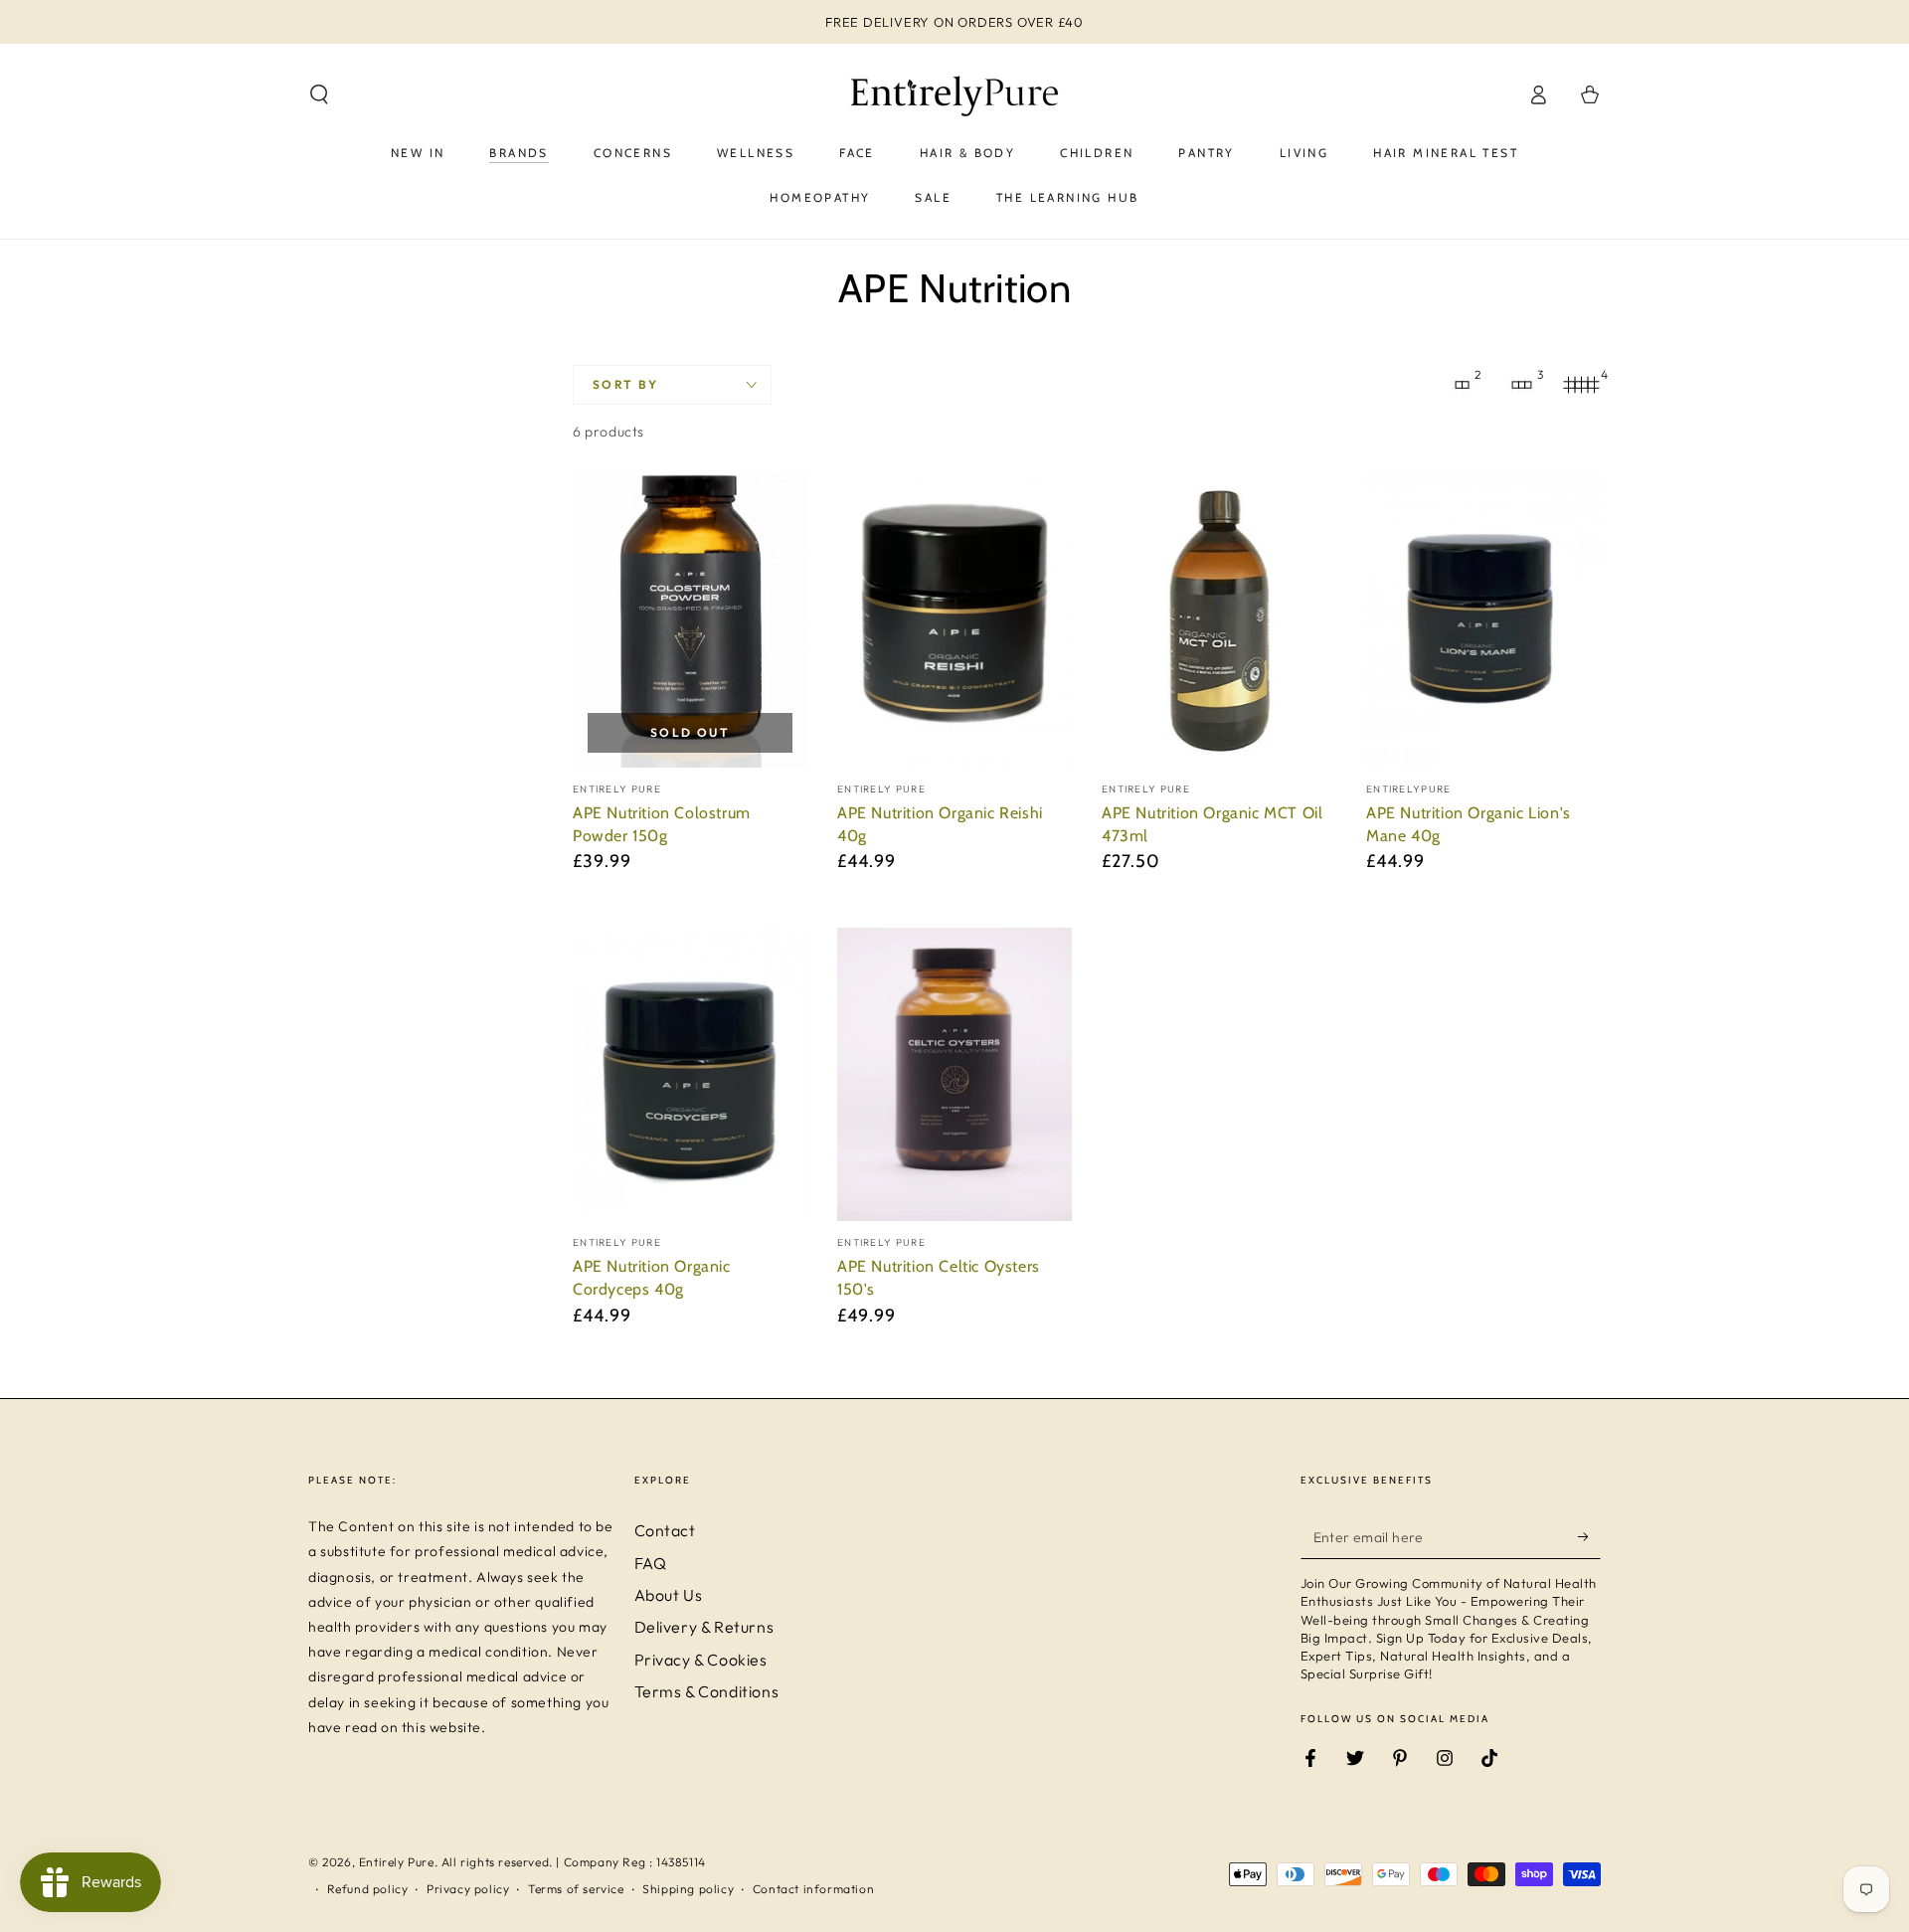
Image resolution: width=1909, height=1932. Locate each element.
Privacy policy (468, 1889)
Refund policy (368, 1889)
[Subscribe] (1589, 1536)
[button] (319, 94)
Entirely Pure (397, 1862)
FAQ (651, 1563)
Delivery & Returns (704, 1627)
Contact (665, 1530)
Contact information (813, 1889)
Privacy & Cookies (701, 1660)
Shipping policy (688, 1889)
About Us (669, 1595)
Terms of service (576, 1889)
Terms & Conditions (707, 1691)
